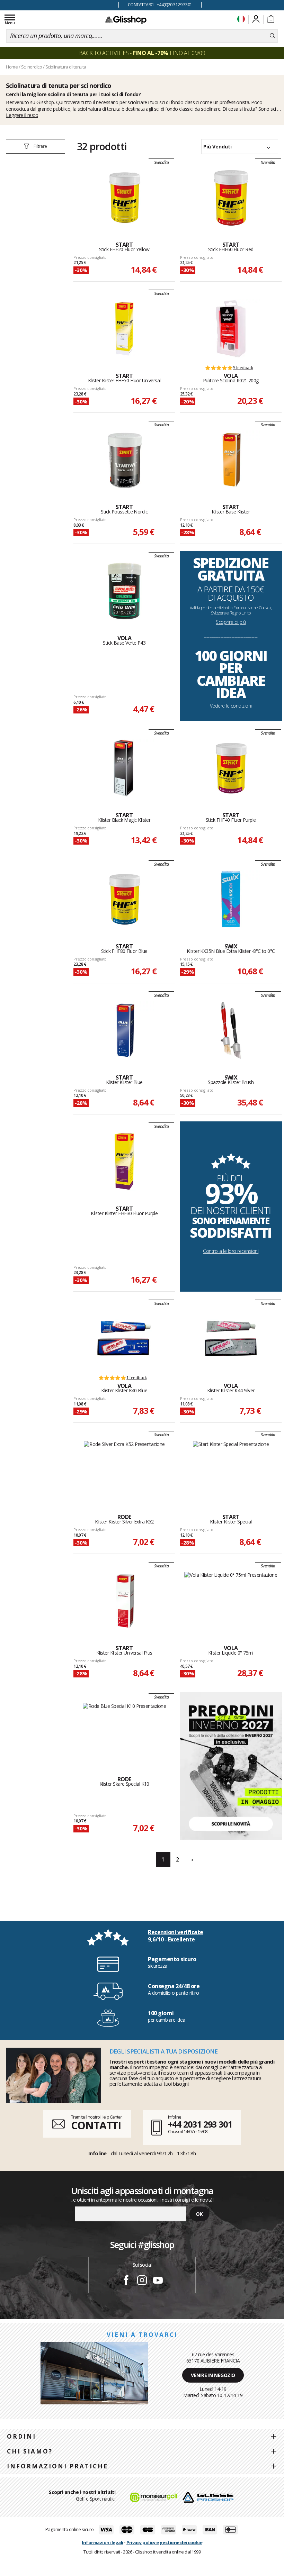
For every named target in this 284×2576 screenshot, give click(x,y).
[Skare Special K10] (125, 1732)
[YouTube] (158, 2281)
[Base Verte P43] (124, 591)
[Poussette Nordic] (124, 460)
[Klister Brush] (231, 1030)
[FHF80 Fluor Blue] (124, 899)
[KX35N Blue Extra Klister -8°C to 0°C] (231, 899)
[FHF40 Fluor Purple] (231, 768)
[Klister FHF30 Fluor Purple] (124, 1162)
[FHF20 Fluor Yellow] (124, 198)
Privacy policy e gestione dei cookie (164, 2542)
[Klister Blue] (124, 1030)
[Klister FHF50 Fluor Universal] (124, 329)
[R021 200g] (231, 329)
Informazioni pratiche (57, 2466)
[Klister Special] (231, 1470)
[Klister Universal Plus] (124, 1601)
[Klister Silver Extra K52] (124, 1470)
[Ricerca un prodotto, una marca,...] (272, 36)
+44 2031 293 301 (200, 2124)
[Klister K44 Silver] (231, 1339)
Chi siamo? (30, 2451)
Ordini (21, 2436)
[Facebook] (126, 2281)
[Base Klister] (231, 460)
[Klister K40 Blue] (124, 1339)
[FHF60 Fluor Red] (231, 198)
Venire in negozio (213, 2375)
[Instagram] (142, 2281)
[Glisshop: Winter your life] (126, 20)
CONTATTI (96, 2125)
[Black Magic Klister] (124, 768)
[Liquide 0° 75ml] (231, 1601)
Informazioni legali (103, 2542)
